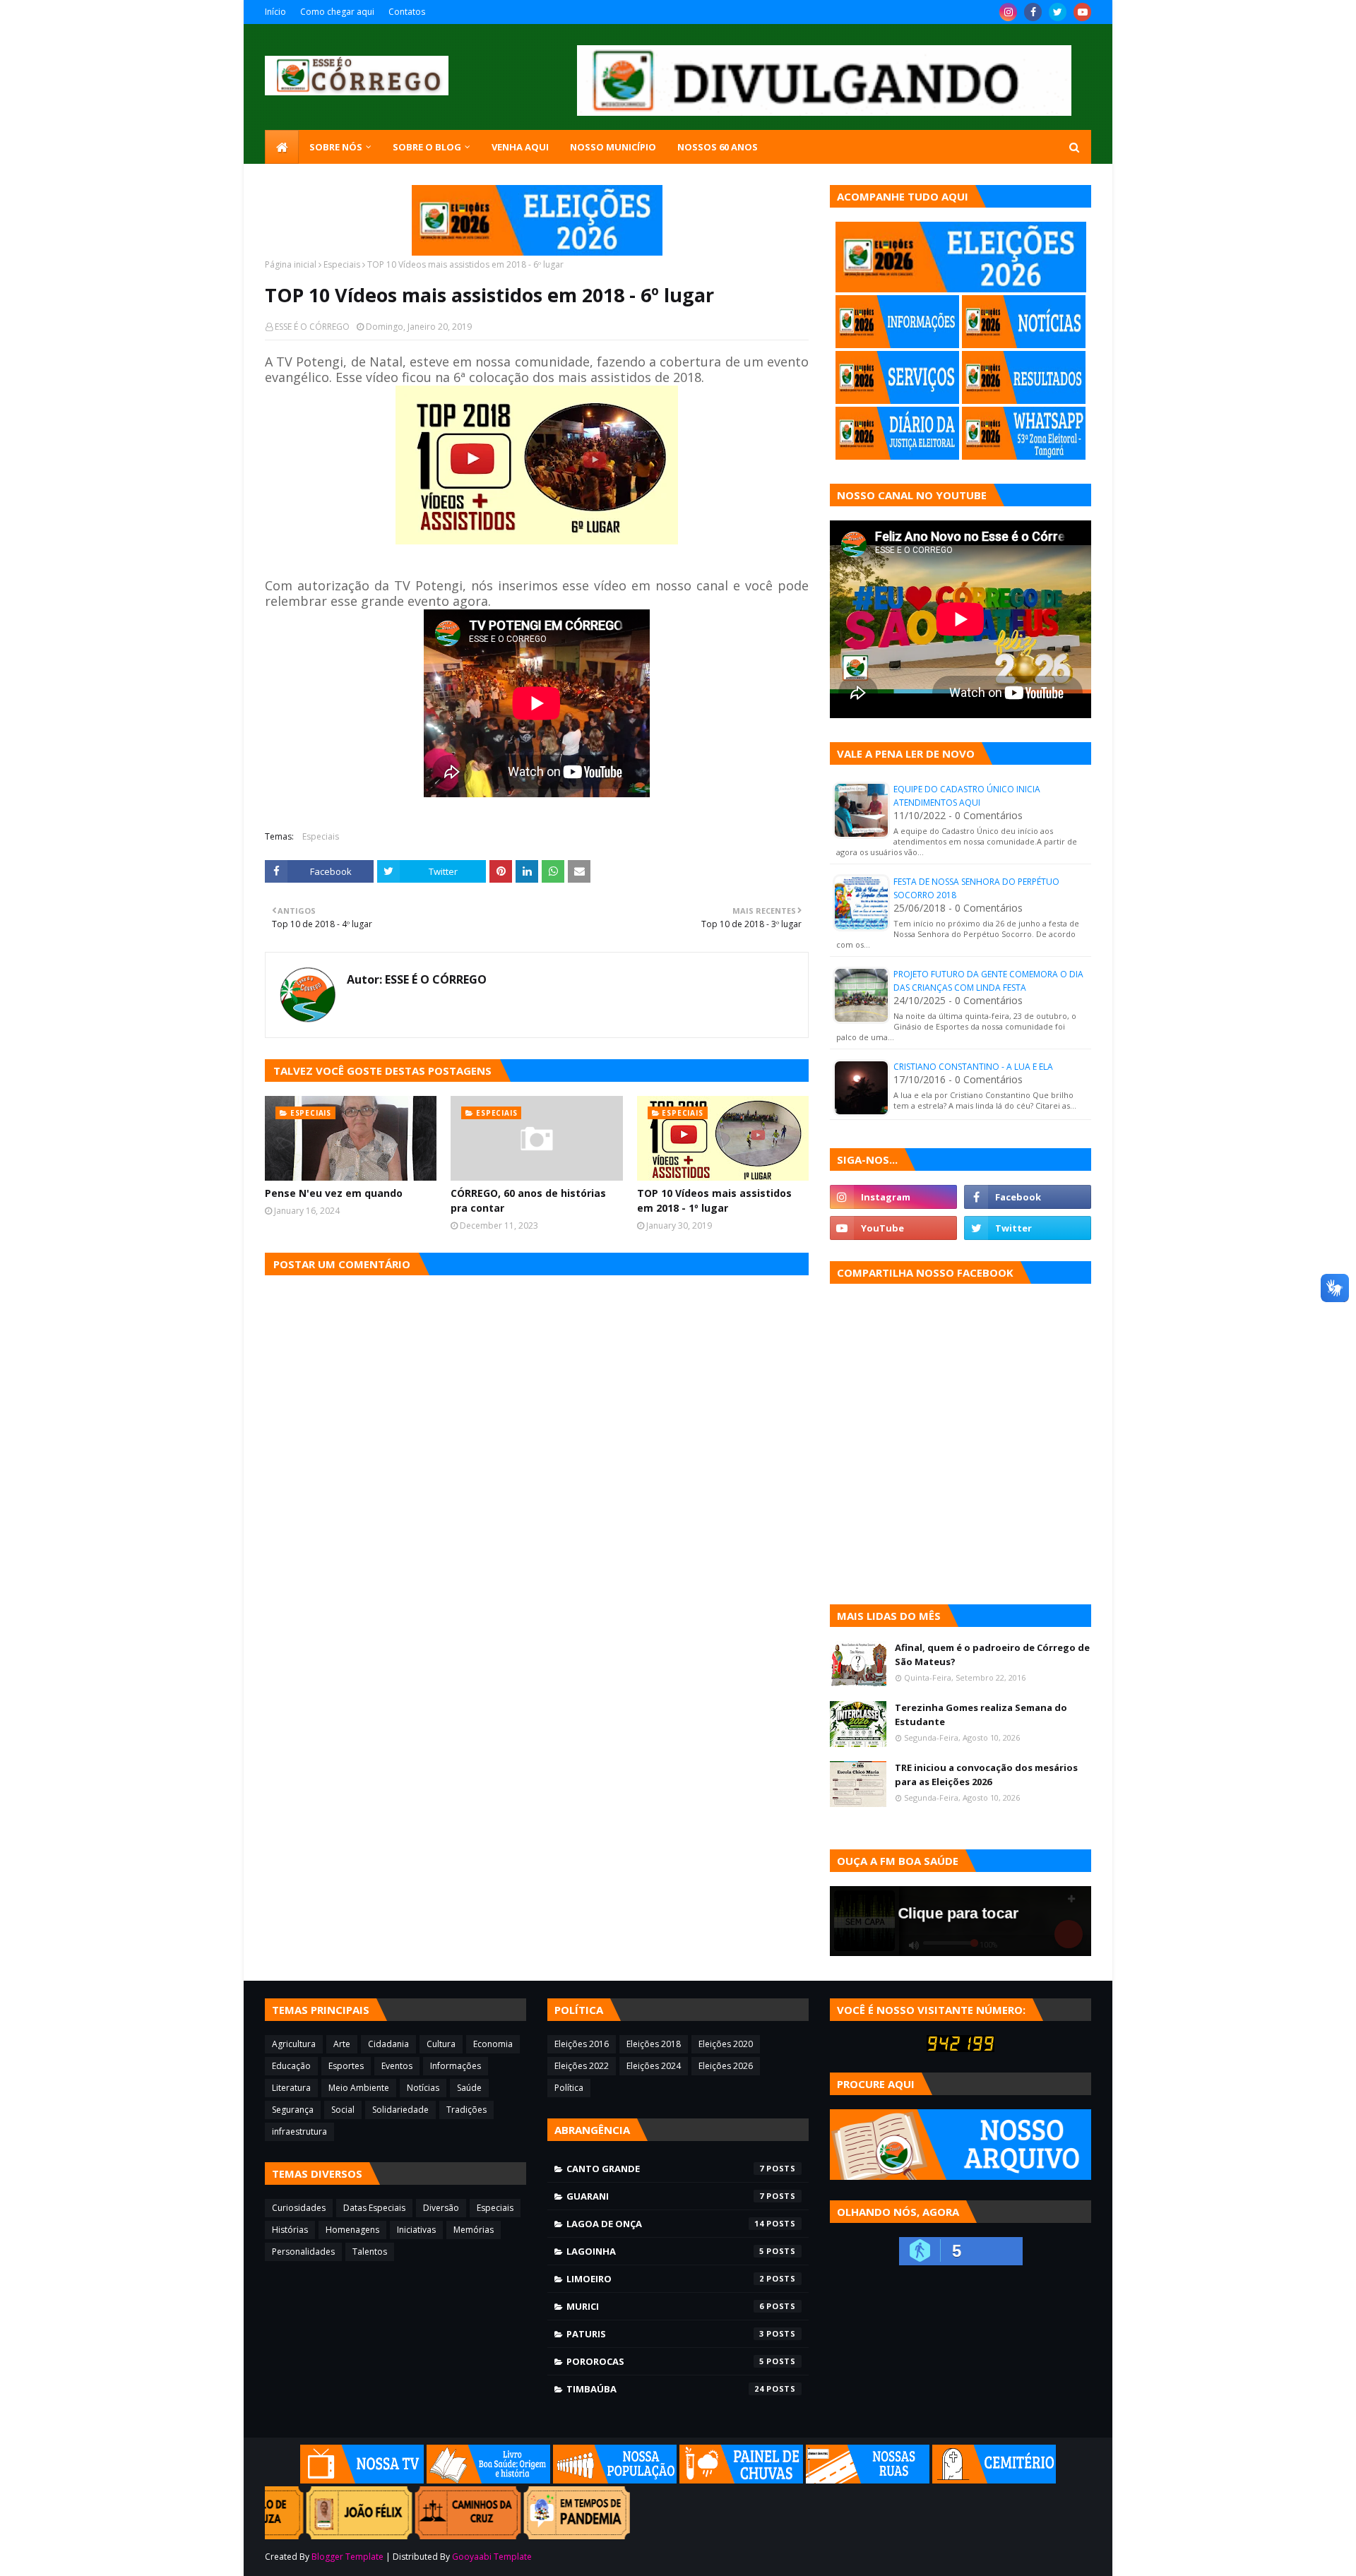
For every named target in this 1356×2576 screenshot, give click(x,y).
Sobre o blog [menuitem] (427, 147)
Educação (291, 2066)
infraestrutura (299, 2131)
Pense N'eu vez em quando (334, 1193)
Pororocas (665, 2361)
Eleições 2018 (654, 2044)
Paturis (665, 2334)
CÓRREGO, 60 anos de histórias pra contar (528, 1200)
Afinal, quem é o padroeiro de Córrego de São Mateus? (992, 1654)
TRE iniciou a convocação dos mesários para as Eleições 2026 (986, 1775)
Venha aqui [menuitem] (520, 147)
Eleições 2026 (726, 2066)
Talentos (370, 2252)
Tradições (466, 2110)
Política (569, 2088)
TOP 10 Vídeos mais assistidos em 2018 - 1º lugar (714, 1200)
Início (275, 12)
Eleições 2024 (654, 2066)
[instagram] (1008, 12)
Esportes (346, 2066)
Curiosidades (299, 2208)
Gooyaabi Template (492, 2557)
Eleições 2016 (582, 2044)
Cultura (441, 2044)
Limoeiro (665, 2279)
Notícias (423, 2088)
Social (343, 2110)
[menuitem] (282, 147)
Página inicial (291, 264)
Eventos (397, 2066)
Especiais (342, 264)
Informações (456, 2066)
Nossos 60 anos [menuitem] (718, 147)
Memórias (474, 2230)
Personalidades (303, 2252)
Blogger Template (347, 2557)
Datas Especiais (374, 2208)
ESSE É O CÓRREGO (312, 327)
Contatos (407, 12)
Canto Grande (665, 2169)
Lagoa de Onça (665, 2224)
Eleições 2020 (726, 2044)
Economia (493, 2044)
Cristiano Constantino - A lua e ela (973, 1067)
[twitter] (1058, 12)
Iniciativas (416, 2230)
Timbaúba (665, 2389)
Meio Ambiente (359, 2088)
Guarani (665, 2196)
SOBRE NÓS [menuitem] (336, 147)
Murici (665, 2306)
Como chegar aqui (337, 12)
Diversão (441, 2208)
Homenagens (352, 2230)
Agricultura (294, 2044)
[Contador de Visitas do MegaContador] (961, 2048)
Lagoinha (665, 2251)
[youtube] (1082, 12)
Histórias (290, 2230)
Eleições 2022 (582, 2066)
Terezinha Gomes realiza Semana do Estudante (981, 1715)
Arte (342, 2044)
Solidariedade (400, 2110)
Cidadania (388, 2044)
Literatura (291, 2088)
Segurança (293, 2110)
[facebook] (1033, 12)
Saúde (469, 2088)
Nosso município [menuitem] (613, 147)
